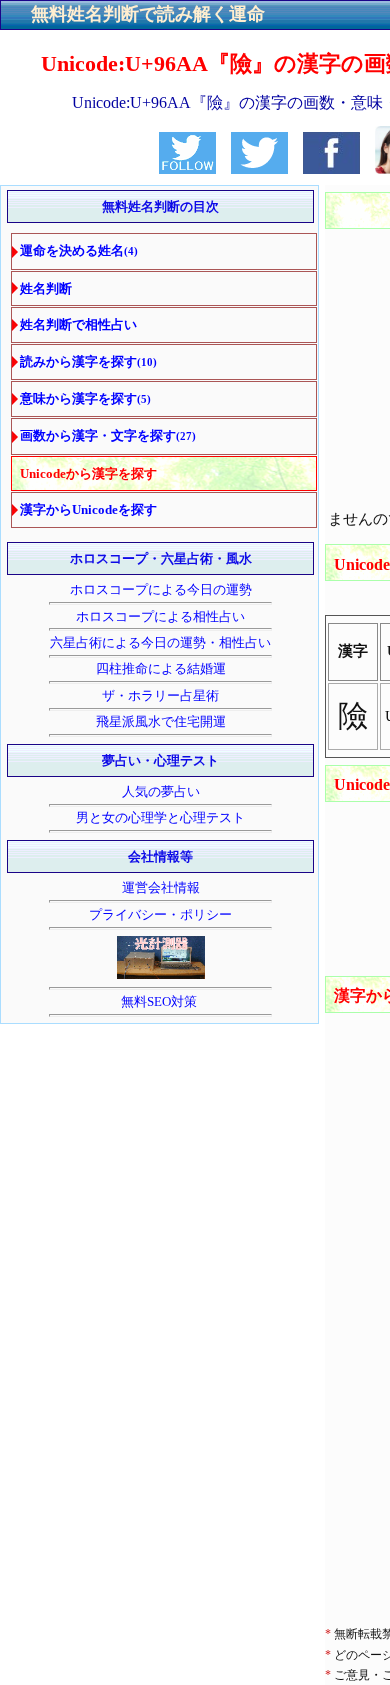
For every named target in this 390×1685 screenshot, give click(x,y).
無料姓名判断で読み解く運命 (148, 14)
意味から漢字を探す (85, 398)
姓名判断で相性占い (78, 324)
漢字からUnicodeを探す (88, 509)
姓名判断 (46, 288)
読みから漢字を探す (88, 361)
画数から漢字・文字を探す (108, 435)
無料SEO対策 (160, 1001)
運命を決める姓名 (79, 250)
